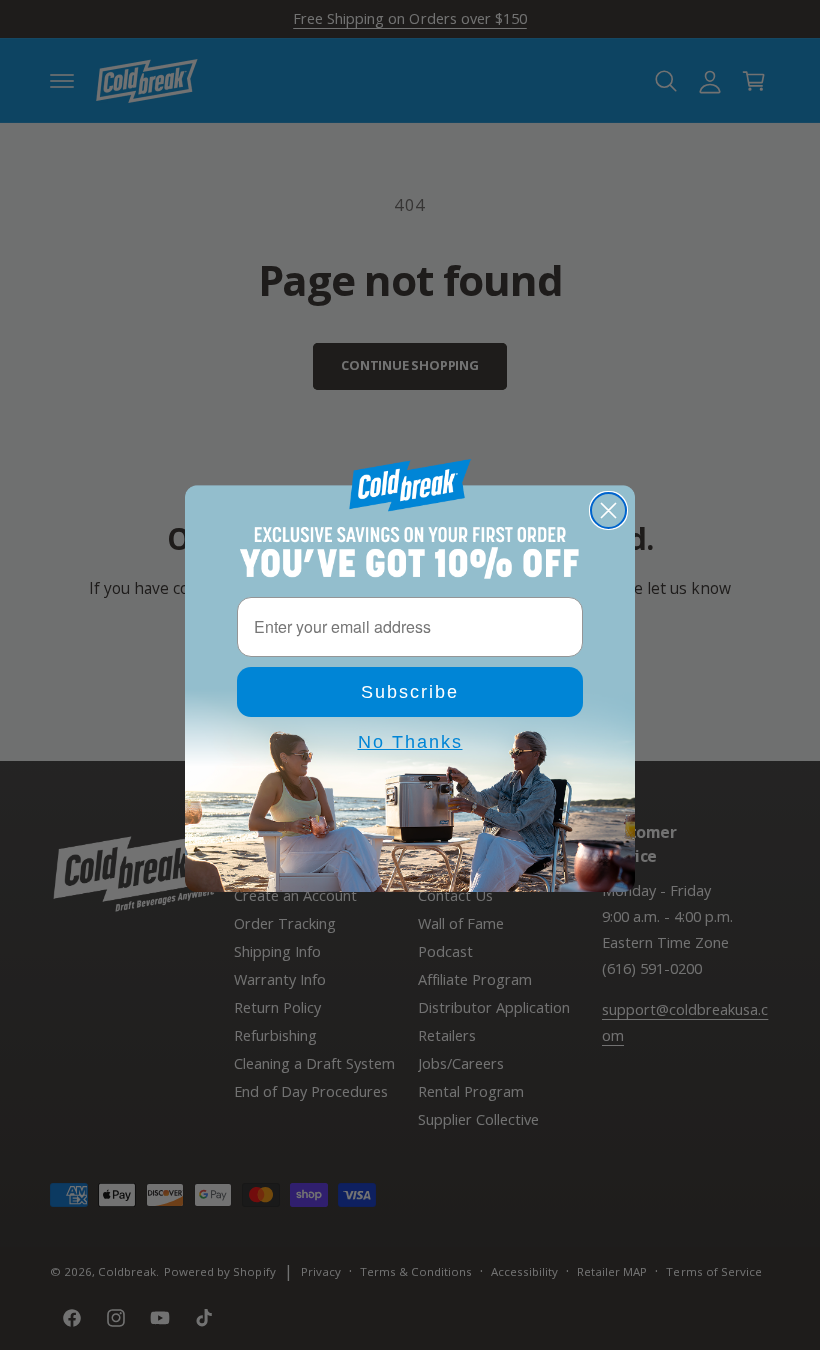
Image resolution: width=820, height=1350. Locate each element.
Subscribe (410, 692)
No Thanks (410, 742)
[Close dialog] (608, 510)
